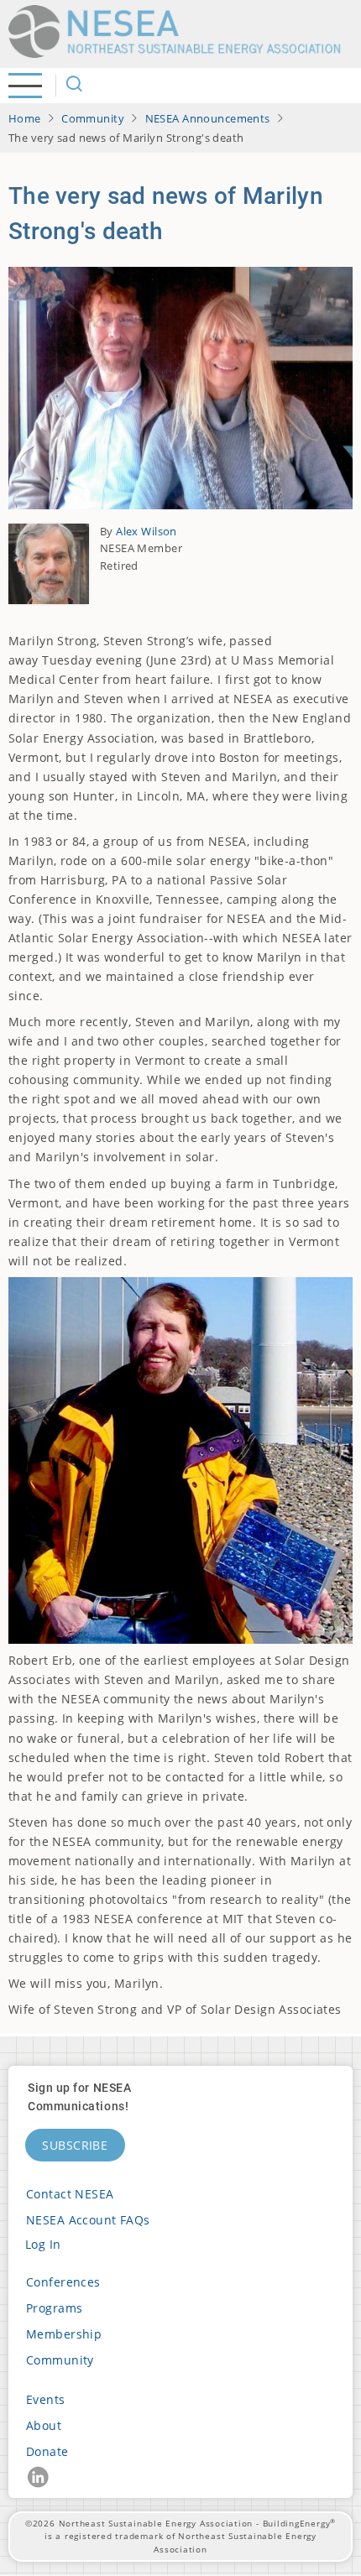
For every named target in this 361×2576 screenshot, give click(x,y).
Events (46, 2399)
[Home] (180, 31)
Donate (47, 2451)
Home (25, 118)
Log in (43, 2244)
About (44, 2425)
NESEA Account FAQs (88, 2220)
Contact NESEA (70, 2194)
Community (93, 118)
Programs (54, 2308)
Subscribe (75, 2145)
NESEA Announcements (208, 118)
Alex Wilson (146, 531)
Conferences (63, 2282)
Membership (64, 2334)
